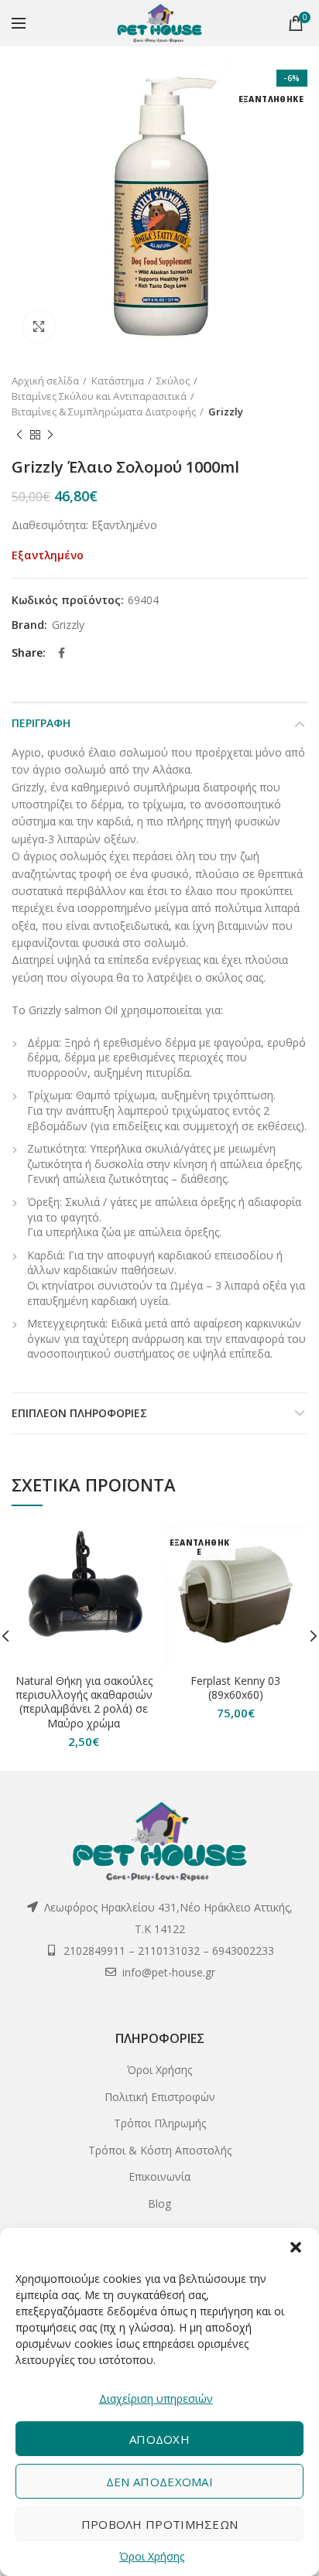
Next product (50, 435)
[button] (296, 2247)
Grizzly (226, 412)
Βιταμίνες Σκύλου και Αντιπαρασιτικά (99, 396)
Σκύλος (173, 381)
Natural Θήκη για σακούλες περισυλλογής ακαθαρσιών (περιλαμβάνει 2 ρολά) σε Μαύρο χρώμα (84, 1702)
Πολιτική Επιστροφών (160, 2097)
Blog (159, 2204)
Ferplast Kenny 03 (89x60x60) (235, 1688)
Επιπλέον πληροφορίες (79, 1413)
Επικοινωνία (159, 2176)
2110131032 (169, 1951)
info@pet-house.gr (169, 1972)
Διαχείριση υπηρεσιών (156, 2398)
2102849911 (94, 1951)
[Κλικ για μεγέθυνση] (39, 326)
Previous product (19, 435)
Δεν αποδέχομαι (159, 2482)
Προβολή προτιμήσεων (160, 2524)
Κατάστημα (118, 381)
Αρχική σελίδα (45, 381)
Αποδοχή (159, 2439)
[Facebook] (62, 653)
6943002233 (243, 1951)
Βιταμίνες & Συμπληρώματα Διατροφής (104, 412)
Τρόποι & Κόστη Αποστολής (160, 2150)
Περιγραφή (41, 723)
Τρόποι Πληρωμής (160, 2123)
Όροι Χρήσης (152, 2556)
